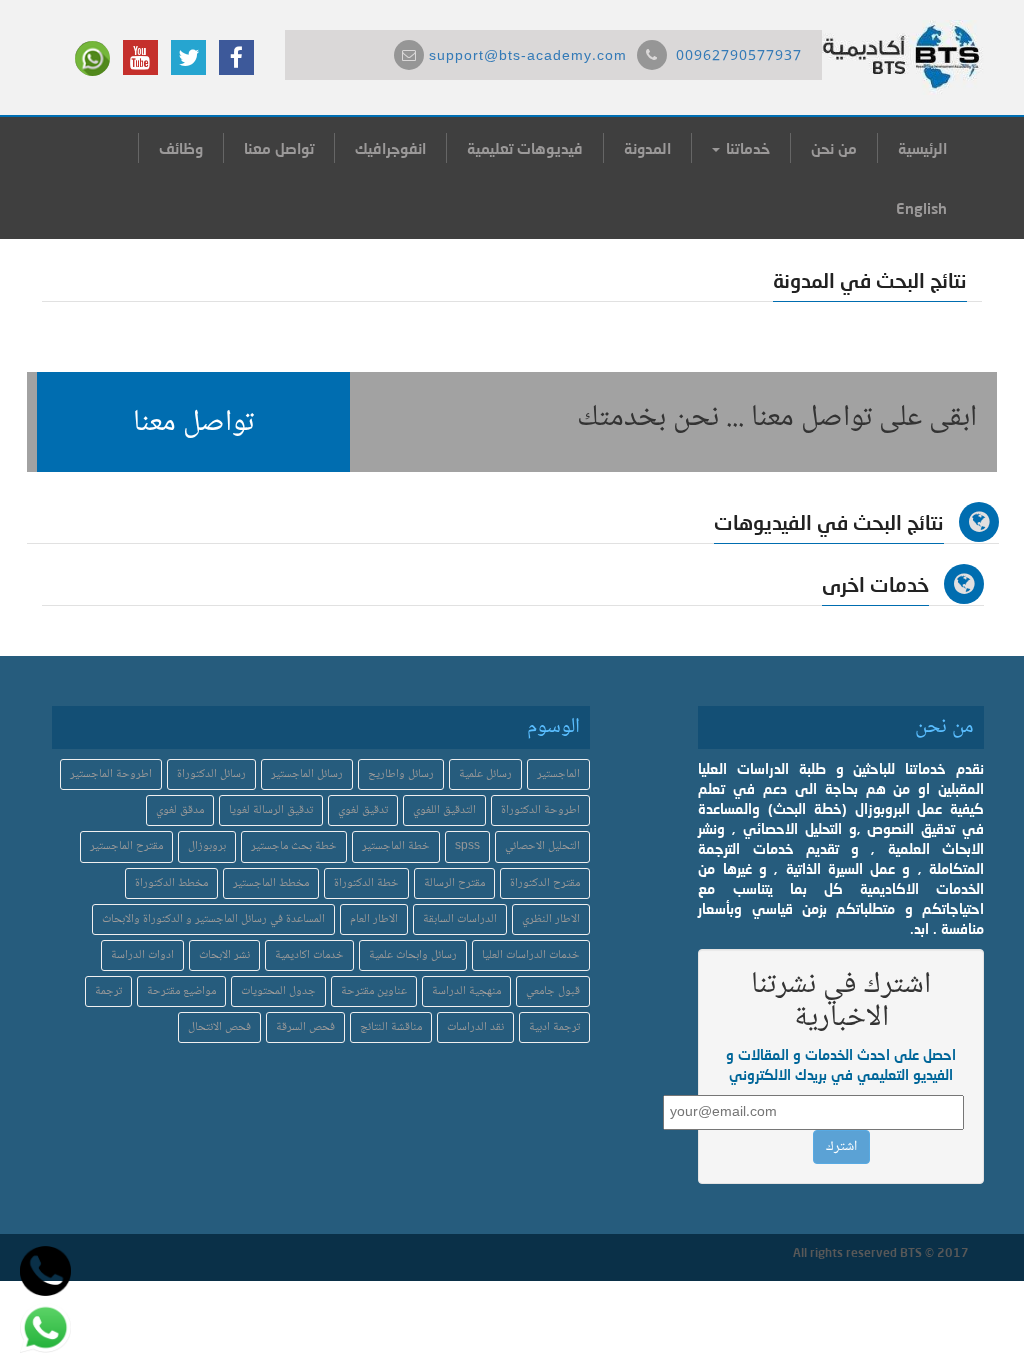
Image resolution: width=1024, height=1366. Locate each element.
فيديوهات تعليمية (525, 148)
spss (467, 846)
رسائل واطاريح (401, 774)
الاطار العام (374, 919)
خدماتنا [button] (746, 148)
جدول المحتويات (278, 991)
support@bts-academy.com (528, 57)
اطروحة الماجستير (111, 774)
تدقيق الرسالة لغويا (271, 810)
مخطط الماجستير (271, 883)
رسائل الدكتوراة (211, 774)
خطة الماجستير (396, 846)
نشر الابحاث (224, 955)
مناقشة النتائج (391, 1027)
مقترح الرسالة (454, 883)
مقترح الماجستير (126, 846)
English (921, 208)
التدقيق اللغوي (444, 810)
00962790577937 (739, 57)
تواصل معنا (279, 148)
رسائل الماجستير (307, 774)
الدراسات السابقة (460, 919)
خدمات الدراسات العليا (531, 955)
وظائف (181, 148)
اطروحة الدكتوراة (540, 810)
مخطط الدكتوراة (171, 883)
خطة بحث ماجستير (294, 846)
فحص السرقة (305, 1027)
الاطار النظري (551, 919)
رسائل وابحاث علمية (413, 955)
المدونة (647, 148)
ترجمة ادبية (554, 1027)
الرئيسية (922, 148)
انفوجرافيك (390, 148)
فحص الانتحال (219, 1027)
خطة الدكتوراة (366, 883)
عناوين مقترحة (374, 991)
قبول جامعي (553, 991)
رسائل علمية (485, 774)
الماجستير (558, 774)
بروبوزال (207, 846)
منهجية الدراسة (466, 991)
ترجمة (108, 991)
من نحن (834, 148)
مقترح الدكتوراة (545, 883)
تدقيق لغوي (363, 810)
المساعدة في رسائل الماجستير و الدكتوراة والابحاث (213, 919)
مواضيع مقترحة (181, 991)
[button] (194, 422)
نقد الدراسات (475, 1027)
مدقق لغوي (180, 810)
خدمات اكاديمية (309, 955)
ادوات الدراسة (142, 955)
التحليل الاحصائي (542, 846)
